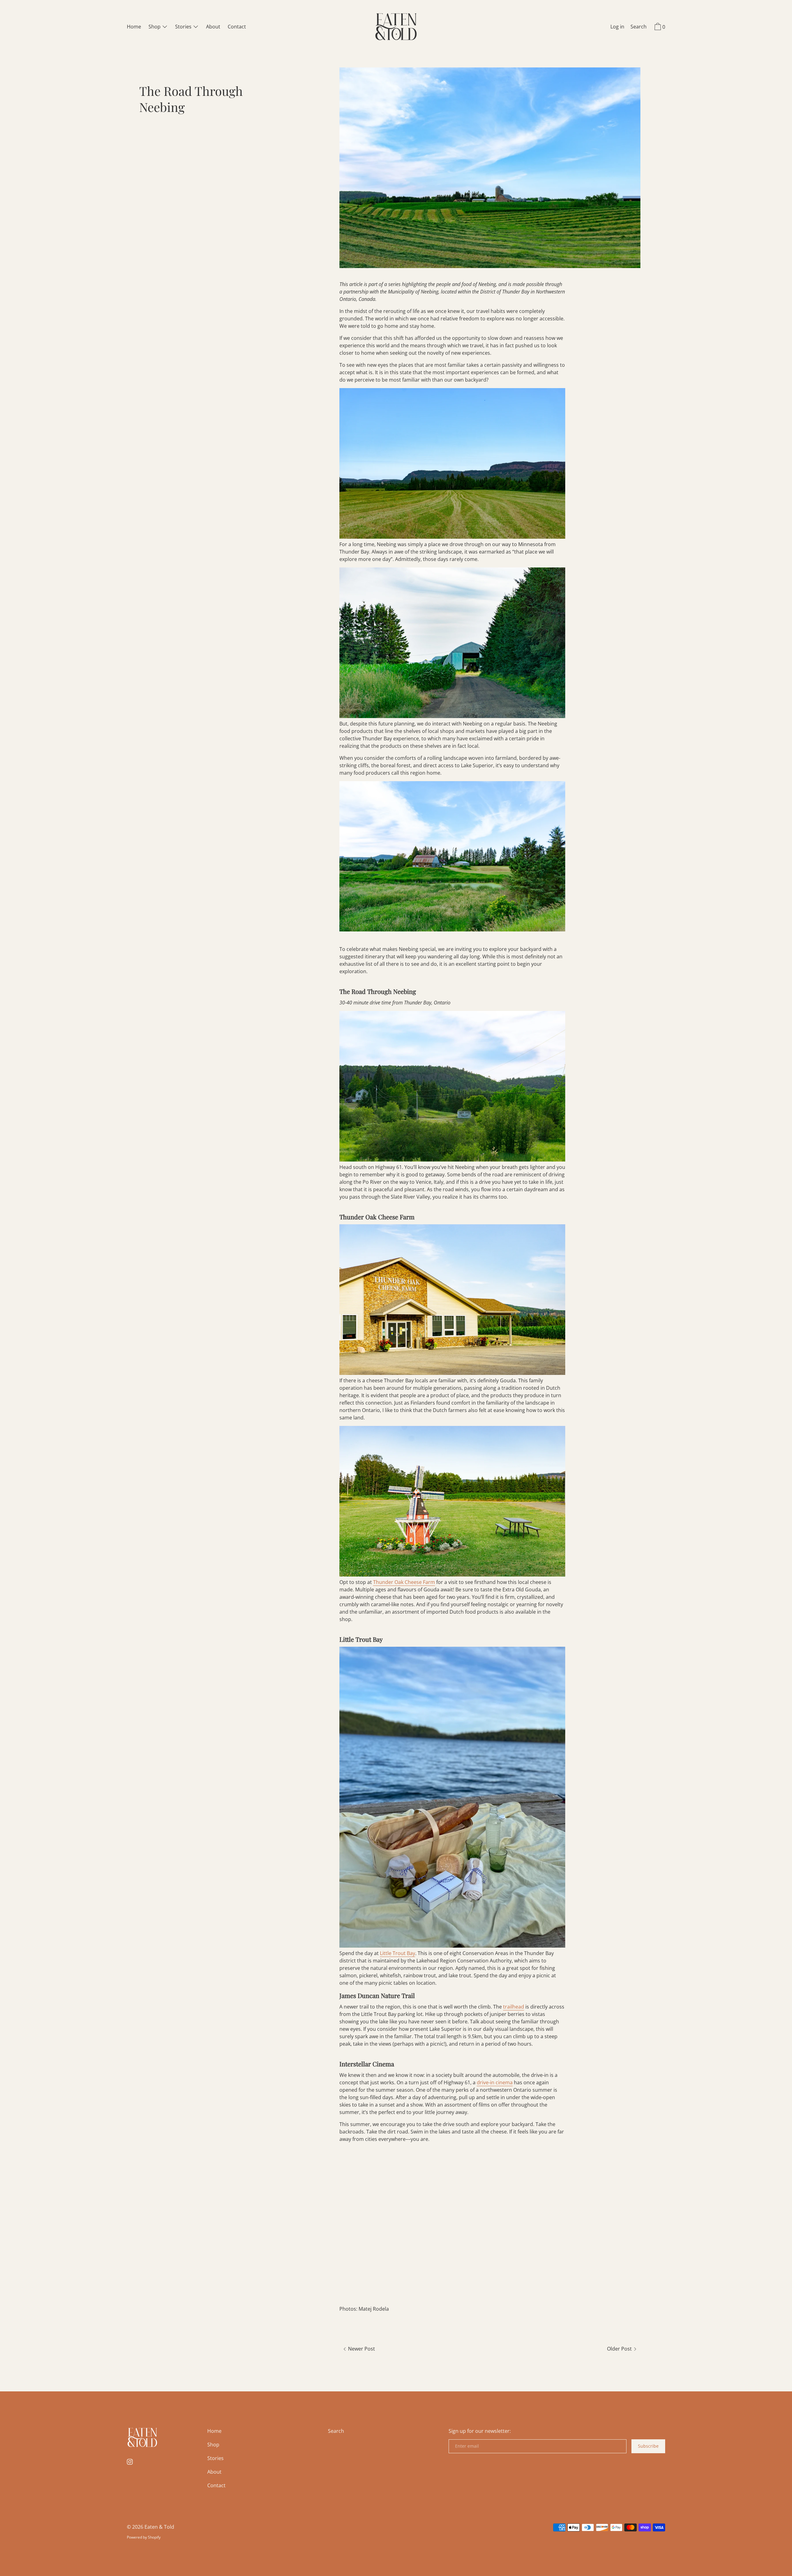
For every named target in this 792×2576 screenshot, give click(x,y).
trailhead (514, 2007)
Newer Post (361, 2349)
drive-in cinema (495, 2082)
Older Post (620, 2349)
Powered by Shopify (144, 2537)
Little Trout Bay (398, 1953)
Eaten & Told (159, 2527)
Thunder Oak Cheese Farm (404, 1582)
